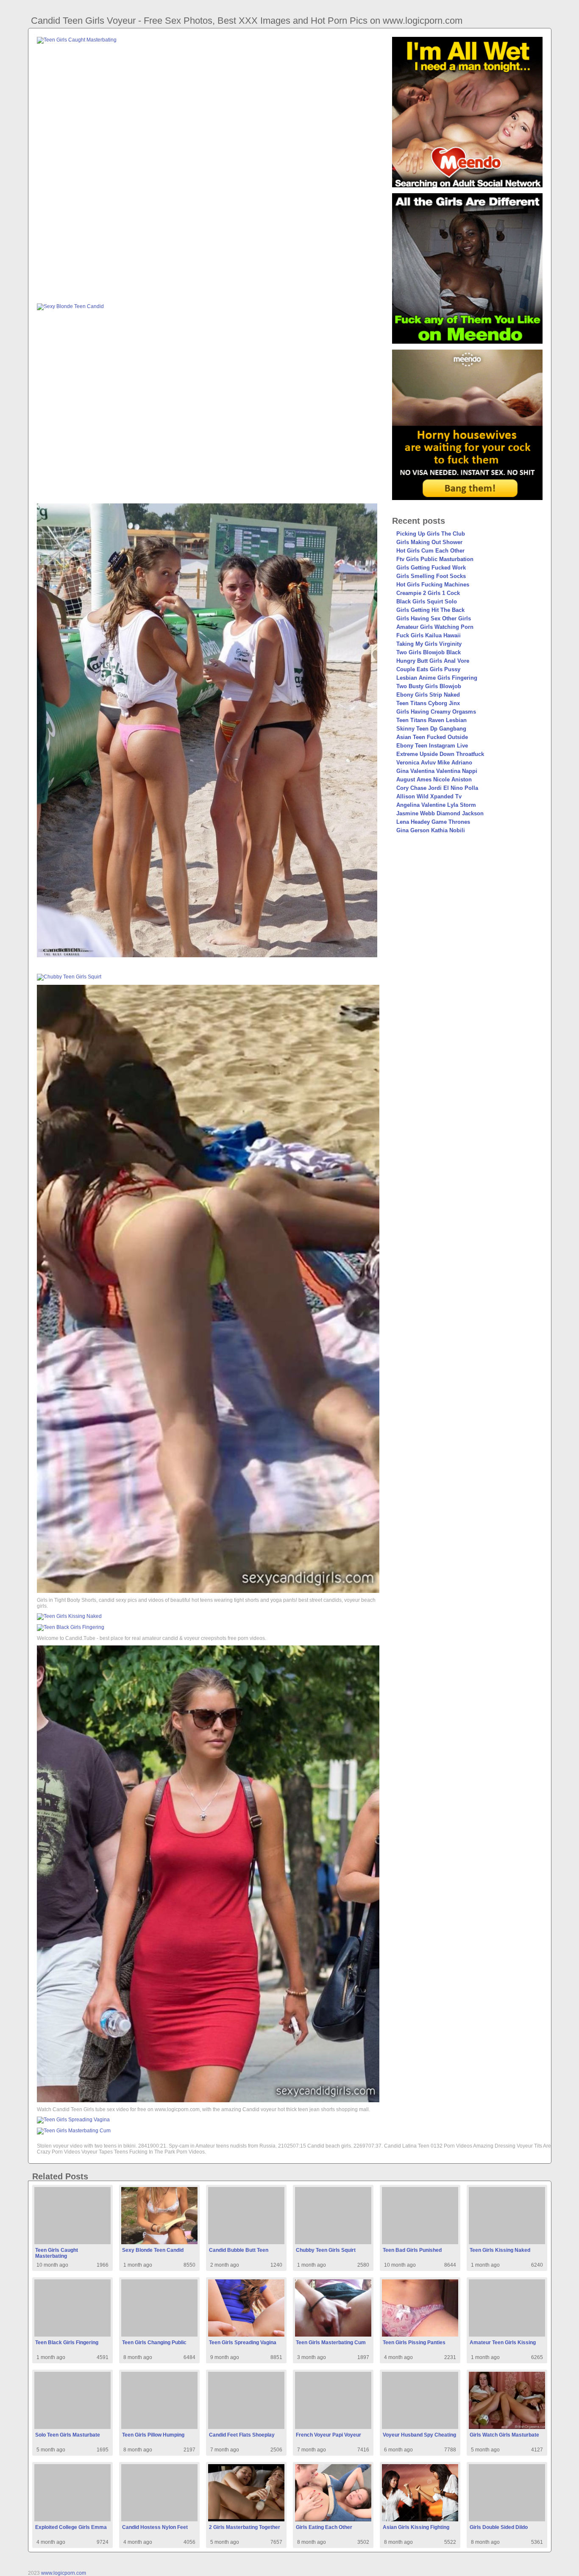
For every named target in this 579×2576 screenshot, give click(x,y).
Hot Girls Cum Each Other (430, 551)
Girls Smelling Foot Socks (431, 576)
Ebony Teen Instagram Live (432, 746)
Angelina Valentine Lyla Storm (436, 805)
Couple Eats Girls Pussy (428, 669)
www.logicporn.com (64, 2573)
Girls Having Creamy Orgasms (436, 712)
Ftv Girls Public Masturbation (435, 559)
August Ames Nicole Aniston (434, 779)
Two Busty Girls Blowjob (429, 686)
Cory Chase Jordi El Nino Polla (437, 788)
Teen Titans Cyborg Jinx (428, 703)
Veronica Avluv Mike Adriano (434, 763)
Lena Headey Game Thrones (433, 822)
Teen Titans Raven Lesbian (431, 720)
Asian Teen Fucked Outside (432, 737)
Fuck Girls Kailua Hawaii (429, 635)
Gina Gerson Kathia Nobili (431, 830)
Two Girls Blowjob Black (429, 652)
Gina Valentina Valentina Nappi (437, 771)
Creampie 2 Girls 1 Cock (428, 593)
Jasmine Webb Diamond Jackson (440, 813)
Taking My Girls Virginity (429, 644)
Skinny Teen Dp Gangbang (431, 729)
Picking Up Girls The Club (431, 534)
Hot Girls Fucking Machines (433, 585)
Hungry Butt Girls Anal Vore (433, 661)
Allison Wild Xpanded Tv (429, 796)
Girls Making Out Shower (429, 542)
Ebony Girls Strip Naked (428, 695)
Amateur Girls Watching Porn (435, 627)
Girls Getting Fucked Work (431, 568)
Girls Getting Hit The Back (430, 610)
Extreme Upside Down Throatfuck (440, 754)
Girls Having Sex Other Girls (434, 618)
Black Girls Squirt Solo (427, 602)
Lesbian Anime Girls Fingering (437, 678)
